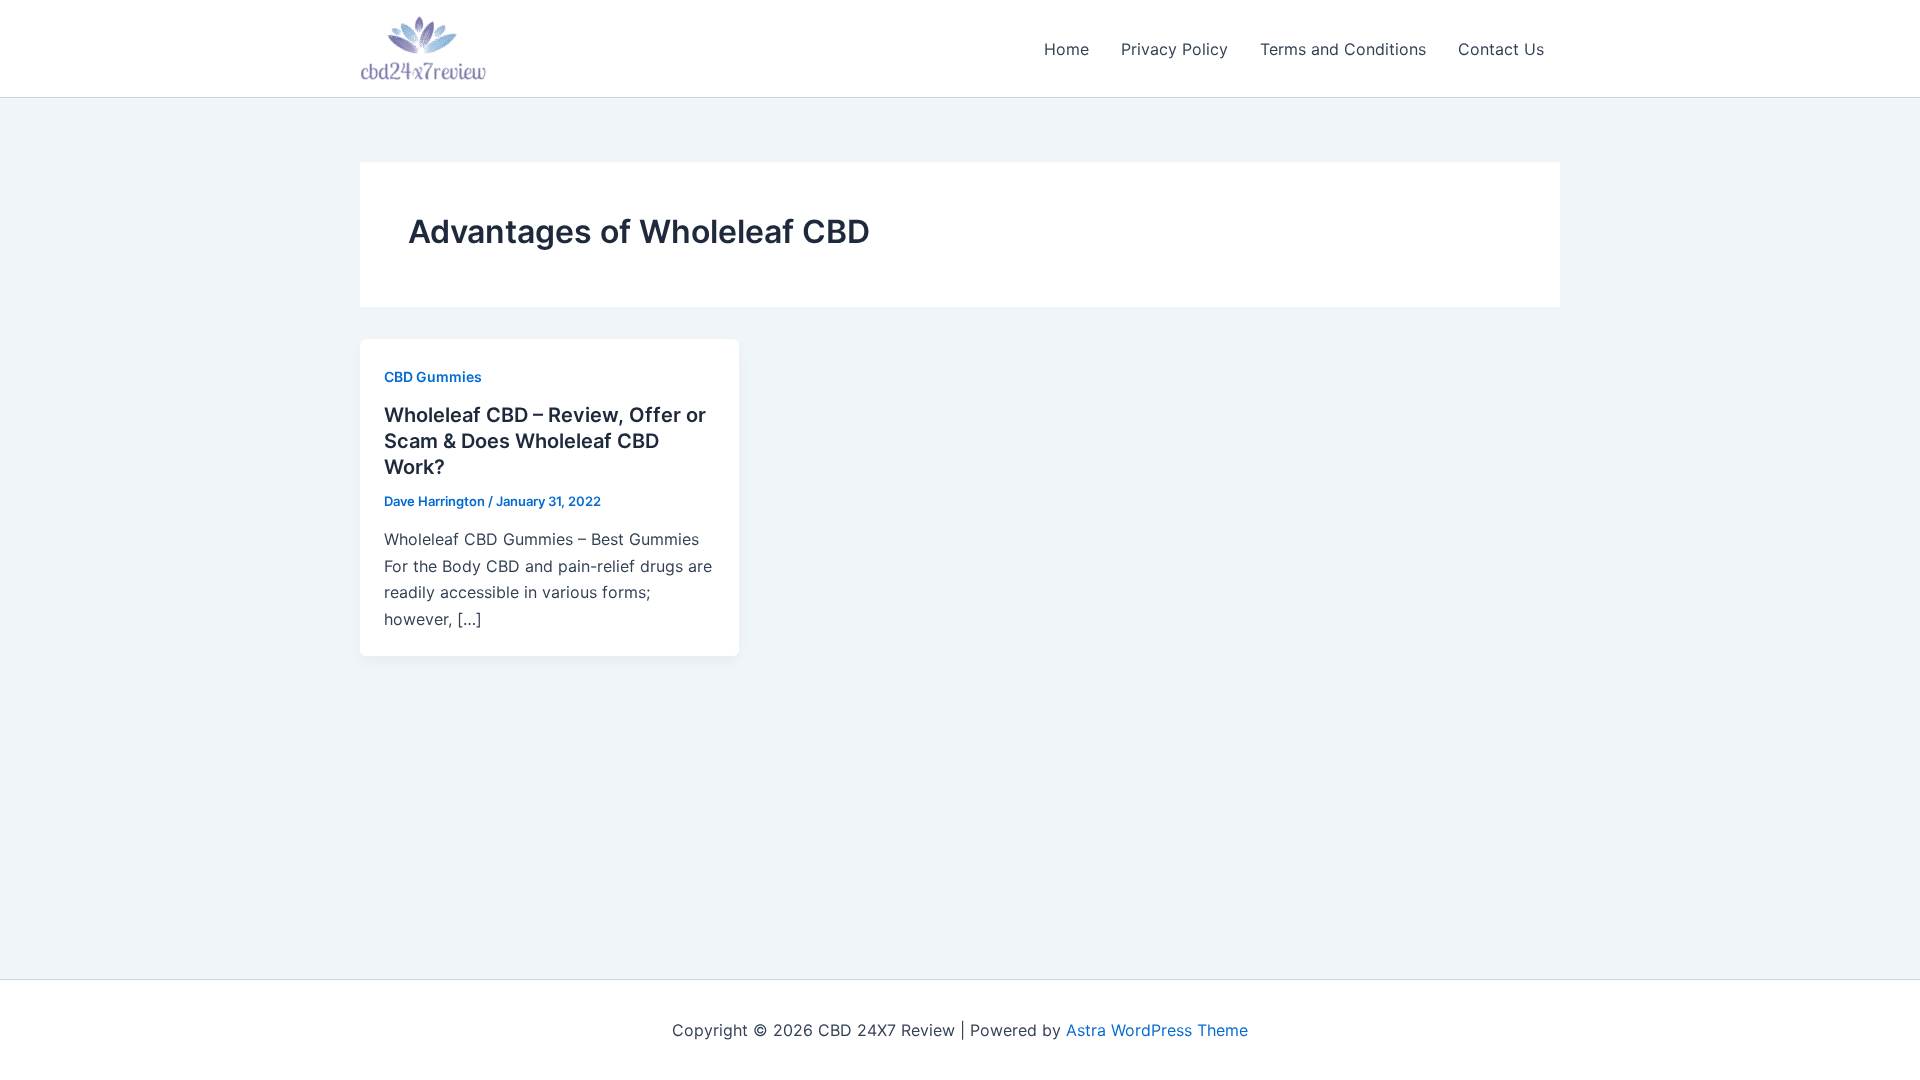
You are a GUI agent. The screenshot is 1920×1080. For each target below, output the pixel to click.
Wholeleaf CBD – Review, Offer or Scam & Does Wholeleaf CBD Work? (545, 441)
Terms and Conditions (1343, 49)
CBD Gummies (433, 376)
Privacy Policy (1174, 49)
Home (1066, 49)
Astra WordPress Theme (1157, 1030)
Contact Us (1501, 49)
